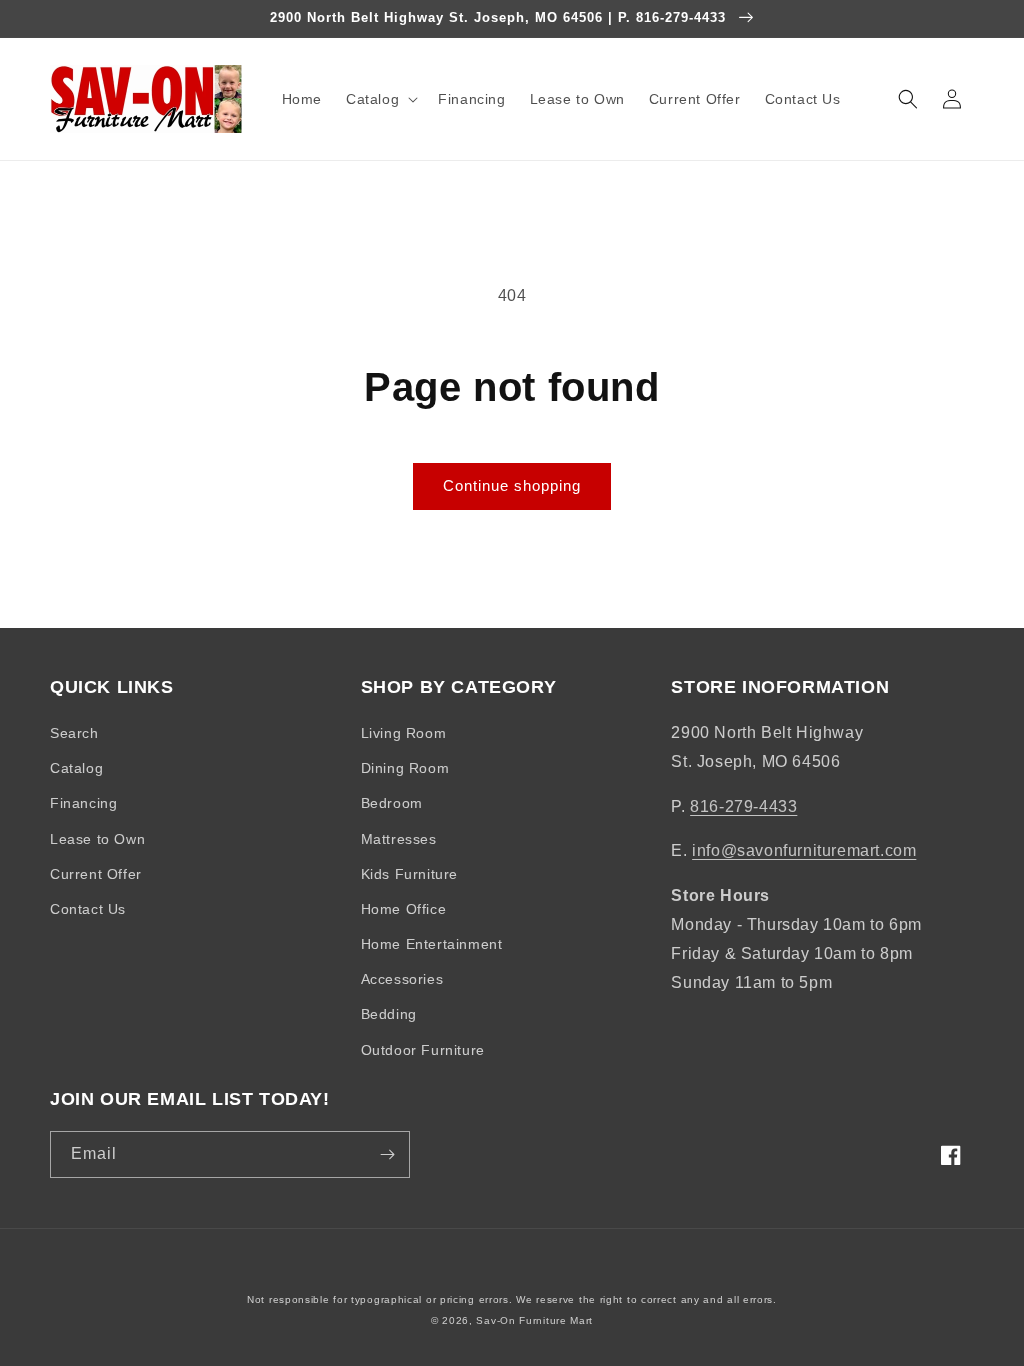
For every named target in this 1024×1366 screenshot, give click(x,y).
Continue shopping (512, 485)
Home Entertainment (432, 944)
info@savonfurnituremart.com (804, 850)
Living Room (404, 733)
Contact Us (88, 909)
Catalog (76, 768)
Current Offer (96, 874)
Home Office (404, 909)
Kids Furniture (409, 874)
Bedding (389, 1014)
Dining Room (405, 768)
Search (74, 733)
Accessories (402, 979)
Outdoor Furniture (423, 1050)
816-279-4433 (743, 806)
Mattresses (399, 839)
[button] (380, 99)
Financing (83, 803)
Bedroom (392, 803)
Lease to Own (97, 839)
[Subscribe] (387, 1154)
